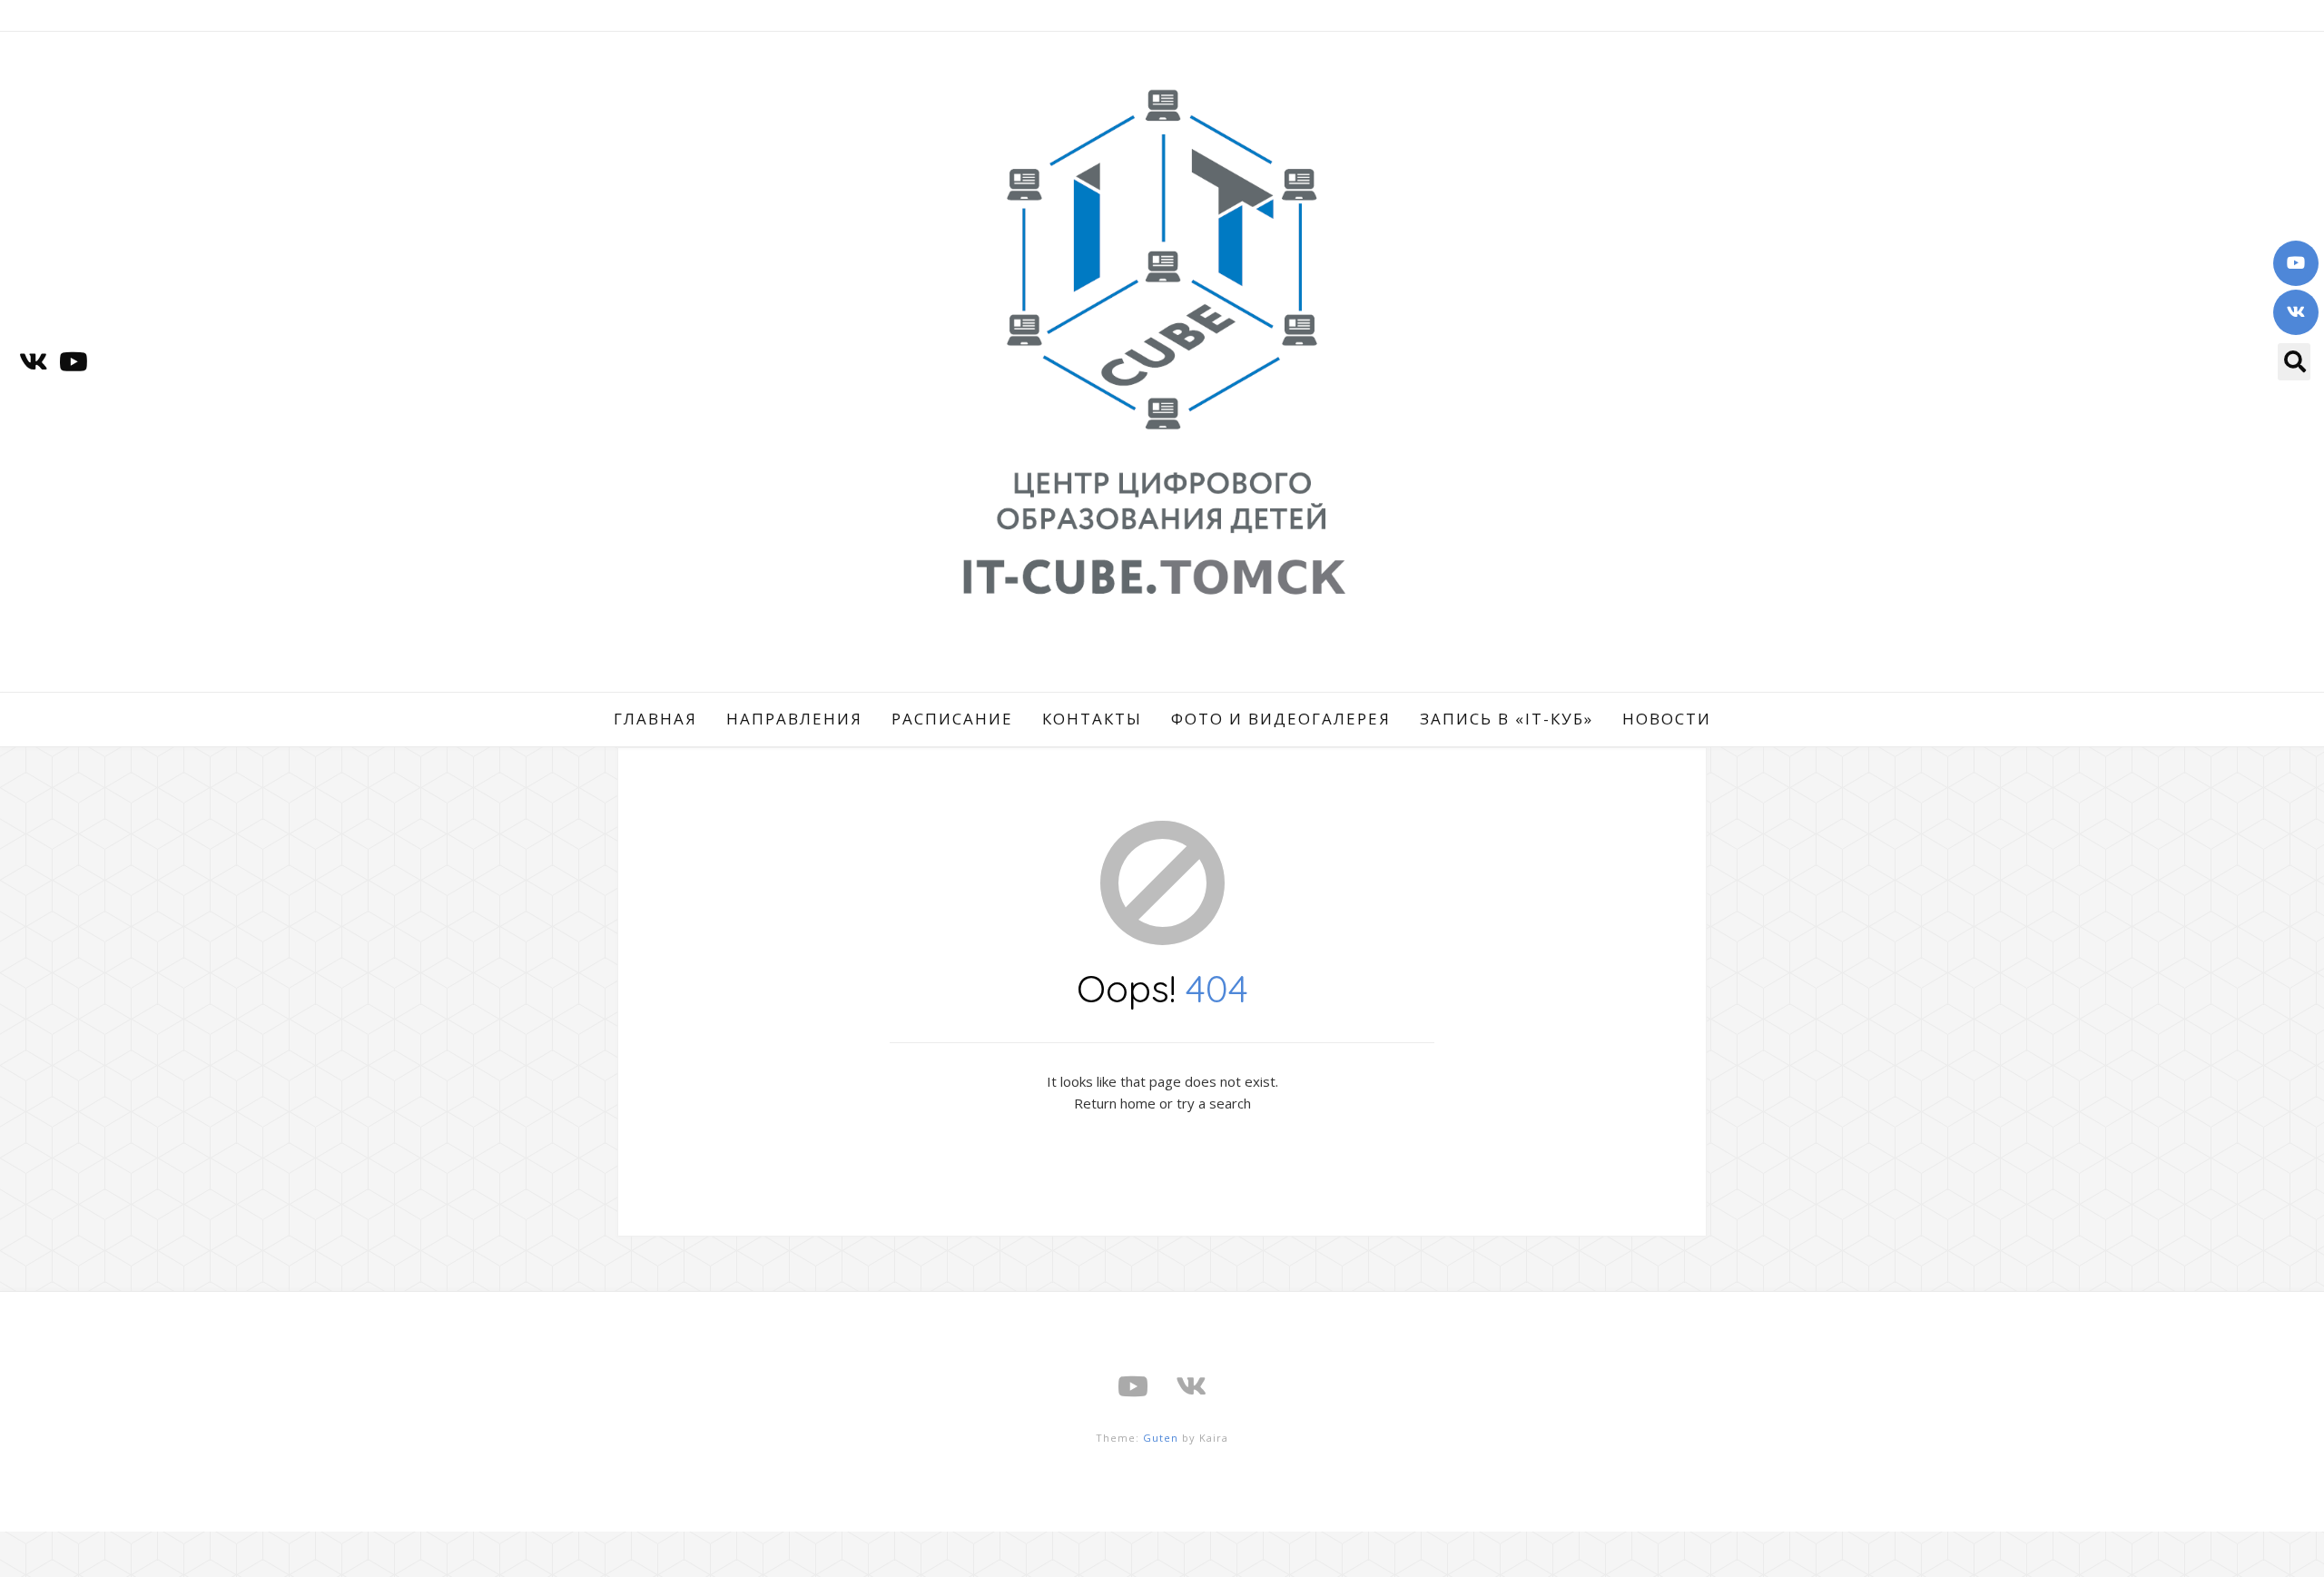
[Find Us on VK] (2296, 312)
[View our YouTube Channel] (2296, 263)
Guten (1161, 1438)
